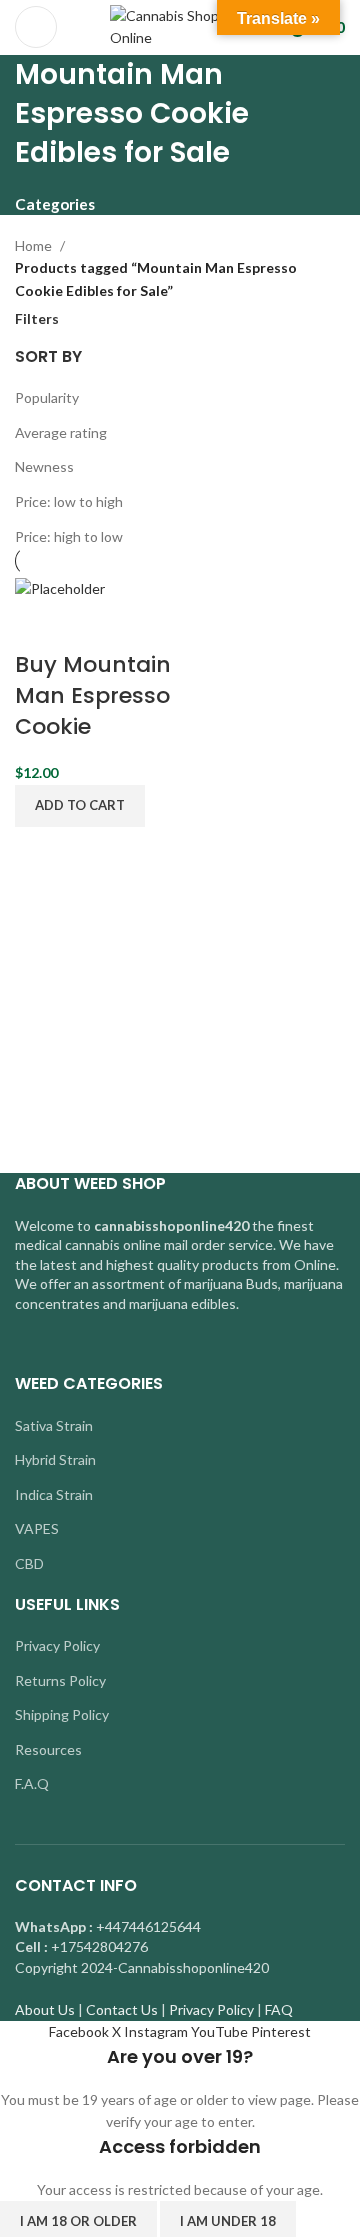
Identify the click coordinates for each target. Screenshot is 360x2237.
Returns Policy (60, 1680)
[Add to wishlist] (146, 625)
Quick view (93, 625)
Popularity (47, 397)
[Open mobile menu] (36, 27)
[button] (80, 806)
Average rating (61, 432)
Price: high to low (69, 536)
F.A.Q (32, 1783)
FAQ (279, 2009)
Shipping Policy (62, 1714)
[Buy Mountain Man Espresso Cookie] (60, 586)
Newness (44, 466)
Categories (55, 204)
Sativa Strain (54, 1425)
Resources (48, 1749)
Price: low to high (69, 501)
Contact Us (122, 2009)
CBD (29, 1563)
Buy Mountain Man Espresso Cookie (93, 695)
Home (33, 245)
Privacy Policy (57, 1645)
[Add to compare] (40, 625)
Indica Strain (54, 1494)
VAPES (37, 1528)
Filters (37, 319)
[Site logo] (180, 25)
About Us (45, 2009)
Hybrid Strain (55, 1459)
